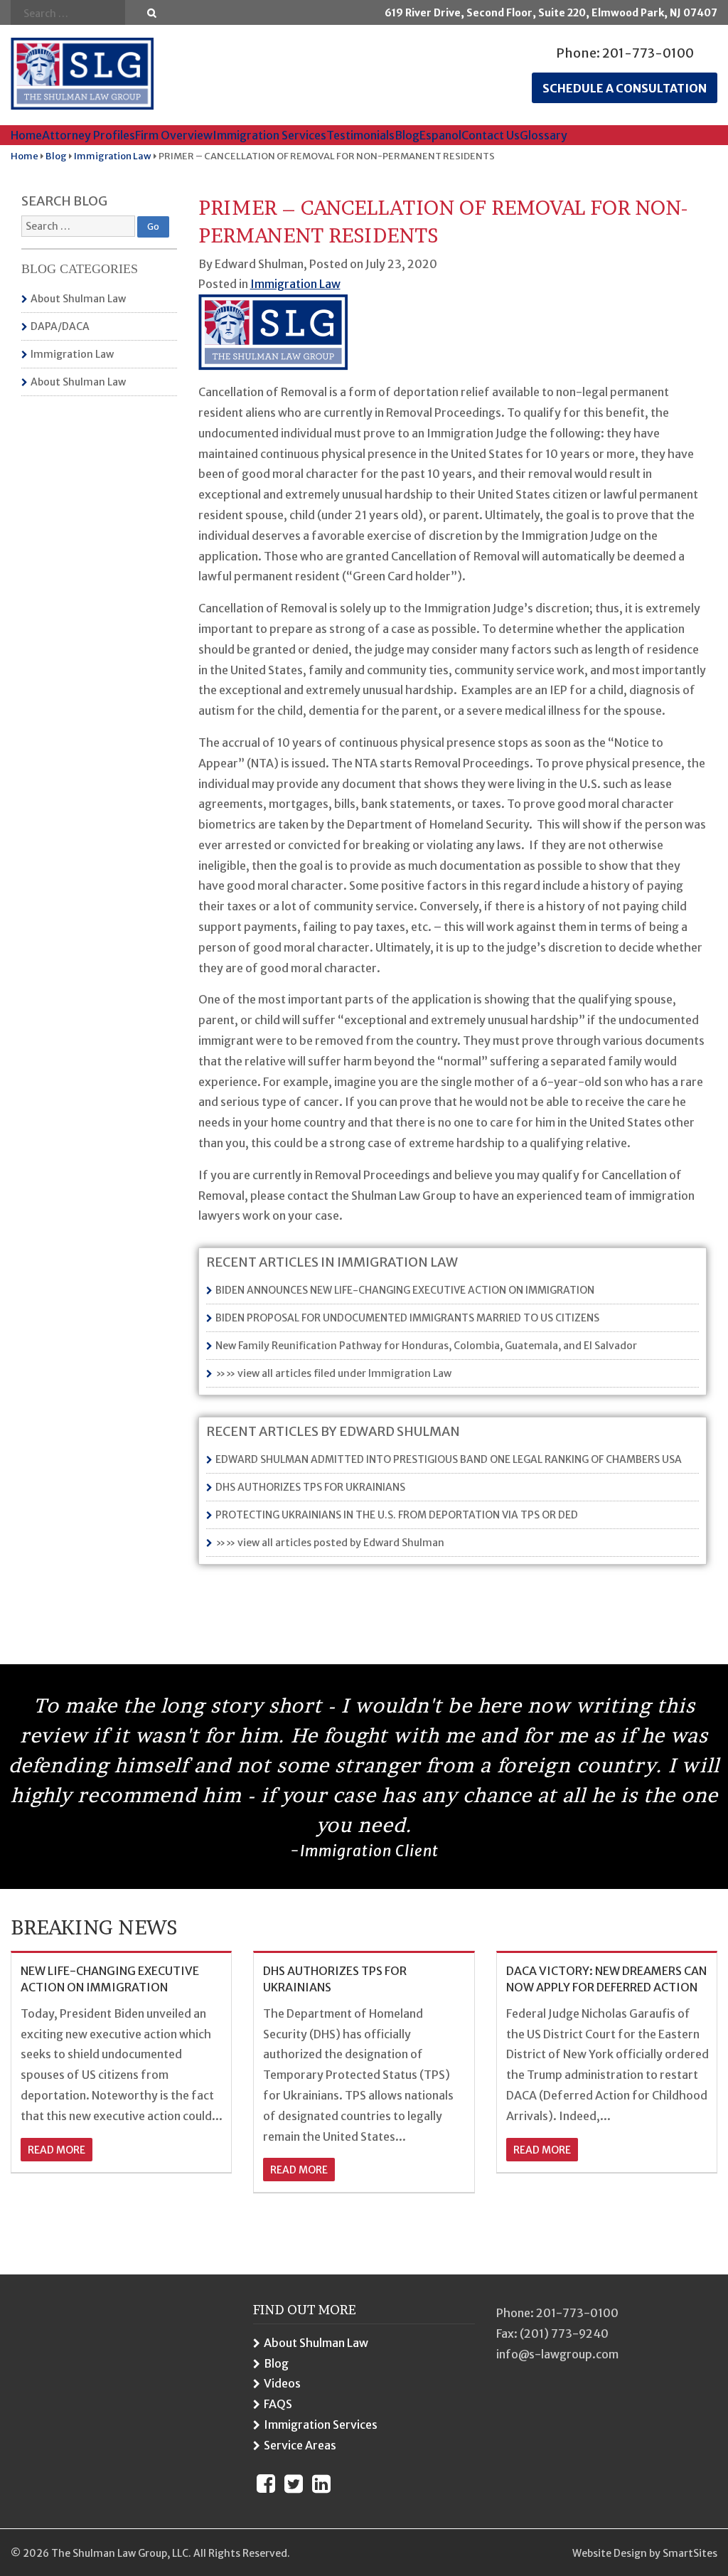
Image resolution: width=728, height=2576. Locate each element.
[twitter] (294, 2484)
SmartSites (690, 2553)
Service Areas (300, 2445)
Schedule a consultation (625, 88)
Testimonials (360, 135)
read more (57, 2150)
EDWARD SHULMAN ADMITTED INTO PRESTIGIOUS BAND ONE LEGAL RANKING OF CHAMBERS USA (449, 1459)
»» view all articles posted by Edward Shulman (330, 1543)
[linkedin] (321, 2484)
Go (152, 13)
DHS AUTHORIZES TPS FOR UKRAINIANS (310, 1487)
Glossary (544, 135)
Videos (282, 2384)
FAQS (278, 2405)
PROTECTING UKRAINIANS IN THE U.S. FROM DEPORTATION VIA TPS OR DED (397, 1515)
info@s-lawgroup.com (557, 2354)
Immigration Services (269, 135)
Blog (407, 135)
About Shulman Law (78, 299)
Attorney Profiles (89, 135)
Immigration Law (72, 354)
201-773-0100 (648, 53)
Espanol (440, 135)
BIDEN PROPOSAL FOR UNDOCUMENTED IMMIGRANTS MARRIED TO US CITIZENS (407, 1318)
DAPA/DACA (60, 326)
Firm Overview (174, 135)
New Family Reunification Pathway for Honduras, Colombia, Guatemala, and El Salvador (426, 1346)
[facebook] (266, 2484)
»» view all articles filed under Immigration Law (333, 1373)
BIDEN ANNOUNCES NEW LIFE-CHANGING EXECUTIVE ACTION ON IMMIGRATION (405, 1290)
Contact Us (491, 135)
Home (26, 135)
